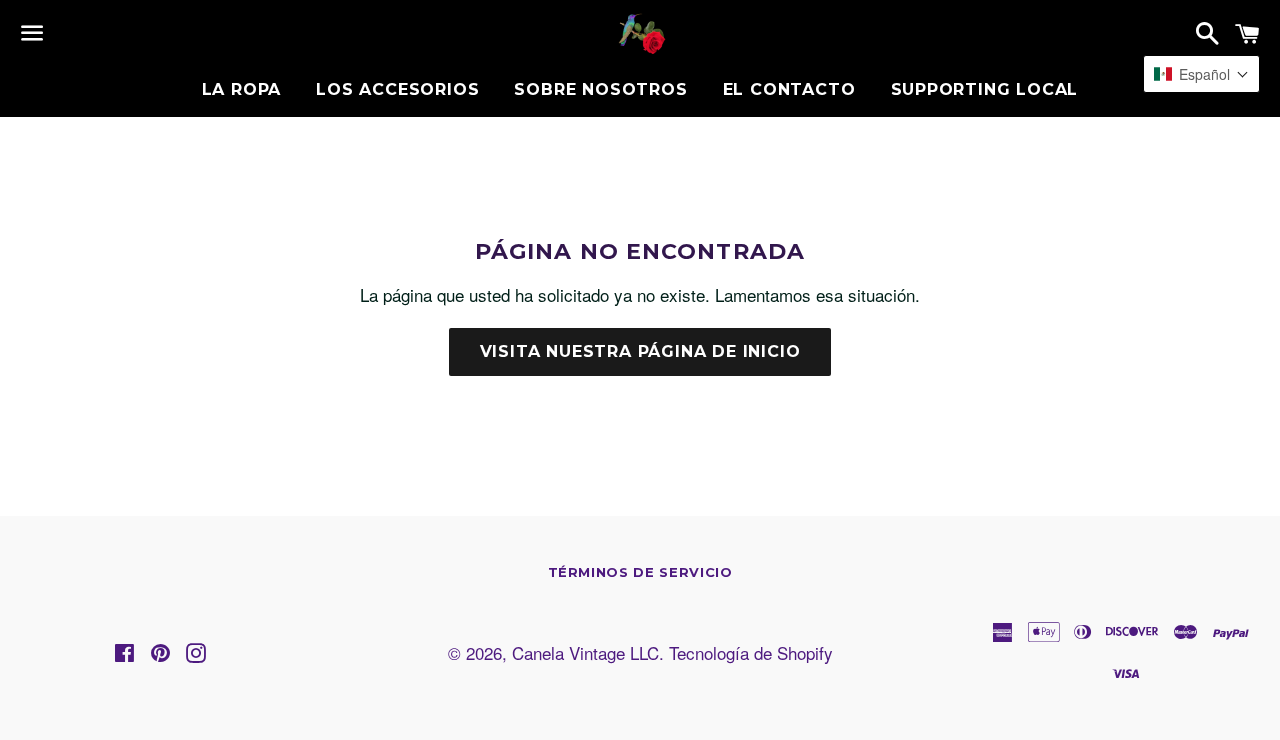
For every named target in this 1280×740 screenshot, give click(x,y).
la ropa (242, 89)
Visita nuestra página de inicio (640, 351)
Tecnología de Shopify (751, 652)
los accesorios (397, 89)
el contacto (789, 89)
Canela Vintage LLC (585, 652)
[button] (1201, 74)
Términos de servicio (640, 572)
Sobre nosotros (600, 89)
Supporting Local (985, 89)
